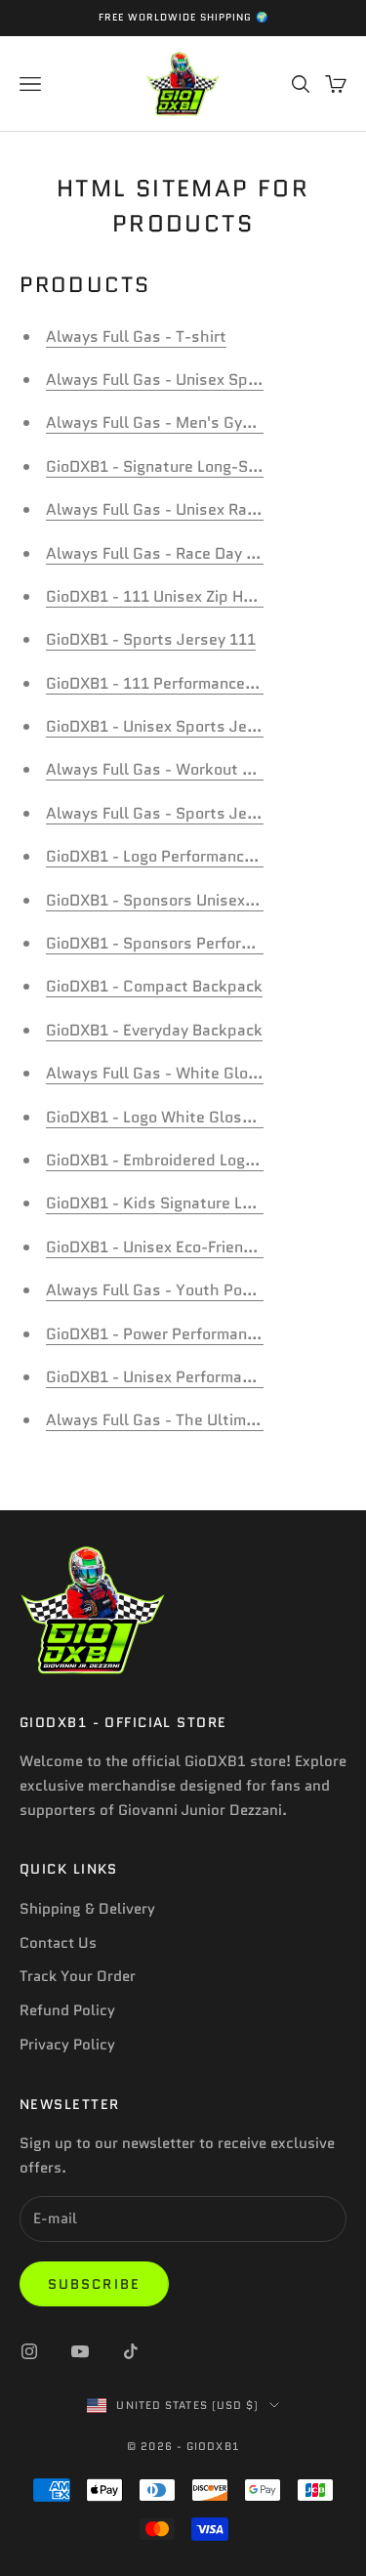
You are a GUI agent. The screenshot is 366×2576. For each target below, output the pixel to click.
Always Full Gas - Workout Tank (162, 769)
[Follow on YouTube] (80, 2351)
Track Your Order (78, 1976)
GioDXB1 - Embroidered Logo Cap (166, 1160)
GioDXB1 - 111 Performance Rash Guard (190, 683)
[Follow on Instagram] (29, 2351)
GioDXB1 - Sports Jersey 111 (151, 639)
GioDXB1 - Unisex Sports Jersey (162, 726)
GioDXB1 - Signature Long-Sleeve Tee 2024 (203, 466)
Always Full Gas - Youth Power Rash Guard (202, 1290)
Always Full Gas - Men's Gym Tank (170, 422)
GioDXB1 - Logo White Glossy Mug (170, 1117)
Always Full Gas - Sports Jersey (162, 813)
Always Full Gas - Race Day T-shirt (171, 553)
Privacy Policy (67, 2045)
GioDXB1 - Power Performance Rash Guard (199, 1334)
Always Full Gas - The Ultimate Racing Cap (201, 1420)
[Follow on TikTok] (131, 2351)
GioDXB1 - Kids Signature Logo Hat (172, 1203)
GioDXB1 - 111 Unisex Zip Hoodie (164, 596)
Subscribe (94, 2284)
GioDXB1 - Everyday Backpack (154, 1030)
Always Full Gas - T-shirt (136, 337)
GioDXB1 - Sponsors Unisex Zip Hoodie (186, 900)
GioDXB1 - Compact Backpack (154, 986)
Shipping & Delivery (87, 1909)
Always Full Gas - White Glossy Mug (177, 1073)
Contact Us (58, 1943)
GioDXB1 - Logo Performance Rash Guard (194, 856)
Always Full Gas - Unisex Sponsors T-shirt (199, 380)
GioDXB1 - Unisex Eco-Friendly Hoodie (183, 1247)
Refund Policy (67, 2010)
